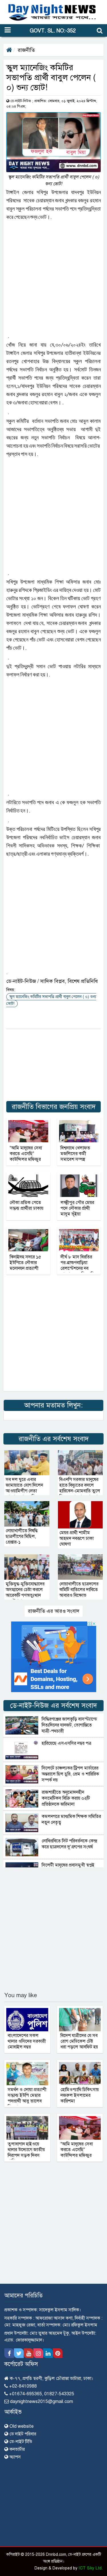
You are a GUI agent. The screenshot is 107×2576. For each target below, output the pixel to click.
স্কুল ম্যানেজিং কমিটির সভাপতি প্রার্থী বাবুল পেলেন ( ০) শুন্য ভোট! (51, 1000)
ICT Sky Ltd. (91, 2568)
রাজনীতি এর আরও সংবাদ (54, 1611)
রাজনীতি (26, 50)
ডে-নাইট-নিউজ (21, 101)
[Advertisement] (53, 277)
